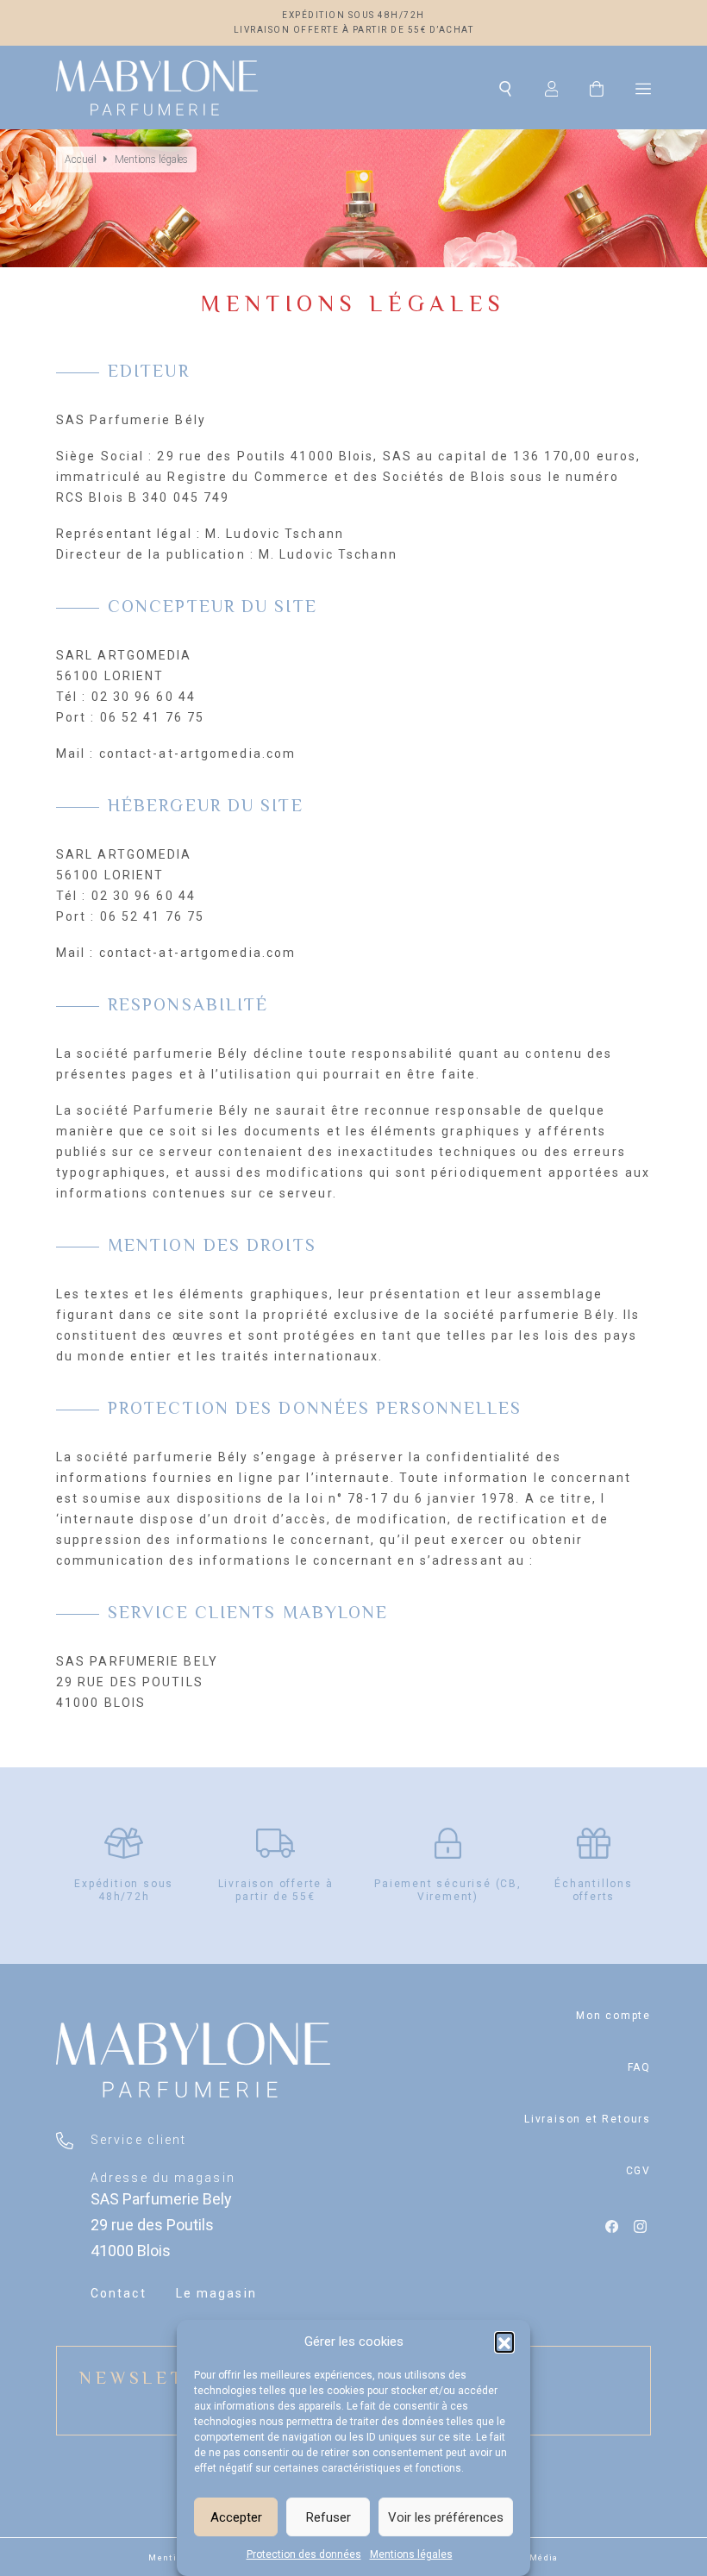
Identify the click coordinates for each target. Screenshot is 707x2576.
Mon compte (613, 2016)
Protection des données (304, 2554)
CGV (638, 2171)
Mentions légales (411, 2554)
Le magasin (216, 2293)
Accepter (236, 2517)
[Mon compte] (552, 88)
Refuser (328, 2517)
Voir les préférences (446, 2517)
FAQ (639, 2067)
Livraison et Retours (588, 2119)
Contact (119, 2293)
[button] (504, 2342)
